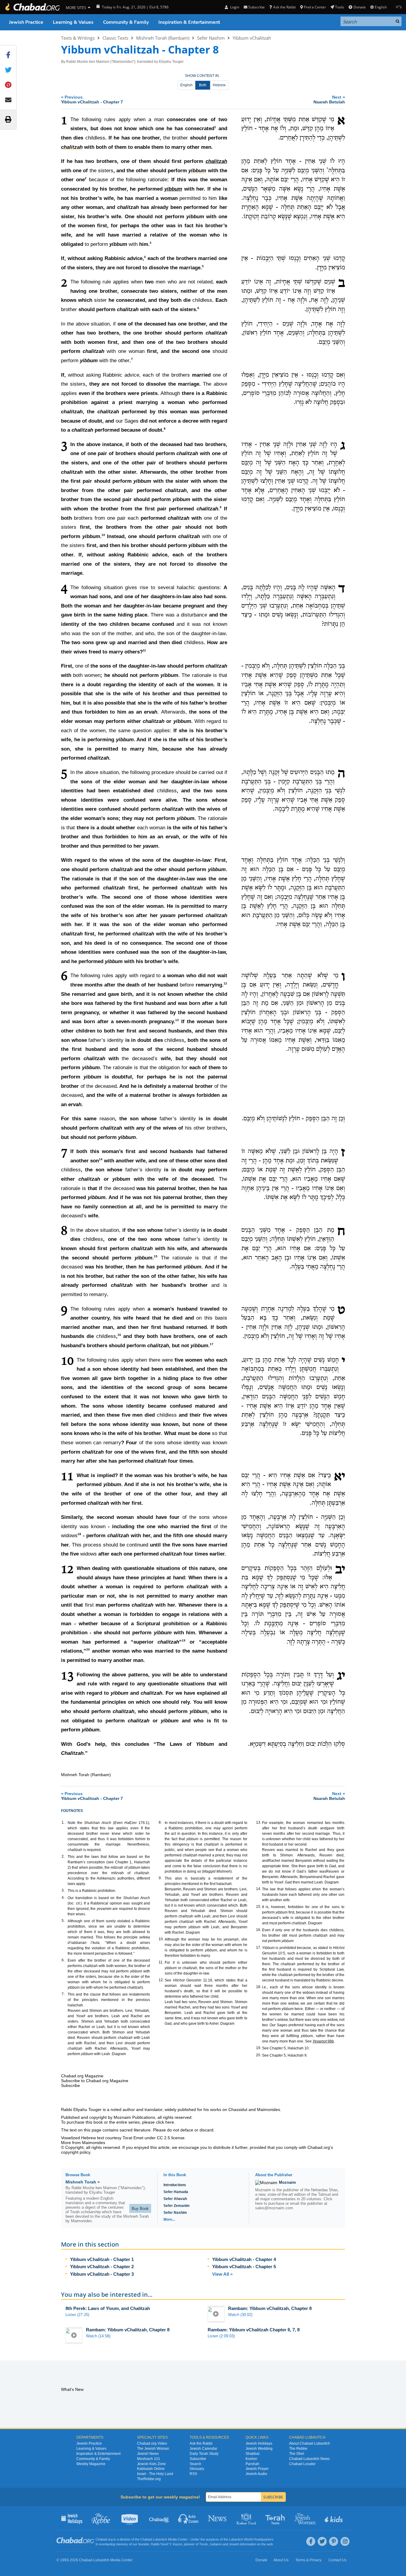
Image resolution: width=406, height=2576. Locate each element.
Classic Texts (115, 38)
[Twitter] (322, 2541)
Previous (92, 99)
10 (103, 535)
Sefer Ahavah (175, 2199)
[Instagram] (345, 2541)
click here (165, 2122)
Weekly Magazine (91, 2464)
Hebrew (219, 85)
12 (225, 983)
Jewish (234, 2544)
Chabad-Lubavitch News (309, 2459)
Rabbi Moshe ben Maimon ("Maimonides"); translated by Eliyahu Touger (125, 62)
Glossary (197, 2469)
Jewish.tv (130, 2518)
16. (259, 1930)
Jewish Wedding (259, 2449)
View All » (222, 2274)
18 (79, 1534)
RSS (193, 2474)
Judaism (216, 2544)
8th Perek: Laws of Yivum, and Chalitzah (108, 2308)
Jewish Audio (256, 2474)
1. (63, 1822)
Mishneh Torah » (83, 2182)
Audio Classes (189, 2518)
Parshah (252, 2464)
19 (184, 1640)
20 (88, 1650)
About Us (281, 2560)
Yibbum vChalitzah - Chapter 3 (102, 2274)
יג (341, 1676)
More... (169, 2220)
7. (63, 1994)
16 (119, 1335)
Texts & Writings (78, 38)
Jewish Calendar (203, 2449)
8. (160, 1822)
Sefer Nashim (211, 38)
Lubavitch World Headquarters (251, 2539)
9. (160, 1878)
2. (63, 1856)
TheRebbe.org (149, 2479)
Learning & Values (73, 22)
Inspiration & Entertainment (189, 22)
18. (259, 1987)
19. (259, 2048)
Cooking (247, 2518)
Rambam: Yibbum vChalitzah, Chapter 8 (270, 2308)
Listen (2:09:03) (221, 2336)
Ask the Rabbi (284, 7)
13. (259, 1822)
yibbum (173, 189)
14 (101, 1159)
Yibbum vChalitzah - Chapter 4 (244, 2259)
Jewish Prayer (257, 2469)
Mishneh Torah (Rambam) (163, 38)
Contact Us (337, 2560)
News (218, 2518)
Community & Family (126, 22)
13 (177, 1020)
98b (323, 2041)
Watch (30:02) (240, 2315)
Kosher (251, 2459)
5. (63, 1921)
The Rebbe (298, 2449)
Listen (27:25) (77, 2315)
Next (329, 99)
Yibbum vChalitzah (252, 38)
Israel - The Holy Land (155, 2474)
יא (339, 1477)
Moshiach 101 (149, 2459)
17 (212, 1344)
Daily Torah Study (204, 2454)
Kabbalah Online (151, 2469)
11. (161, 1962)
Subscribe (198, 2459)
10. (161, 1939)
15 (156, 1256)
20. (259, 2055)
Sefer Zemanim (177, 2206)
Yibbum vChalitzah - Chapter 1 (102, 2259)
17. (259, 1947)
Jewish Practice (26, 22)
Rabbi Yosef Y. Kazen (166, 2544)
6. (63, 1960)
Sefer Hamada (176, 2192)
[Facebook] (311, 2541)
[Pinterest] (334, 2541)
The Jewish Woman (153, 2449)
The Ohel (297, 2454)
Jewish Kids (334, 2518)
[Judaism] (32, 7)
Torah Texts (276, 2518)
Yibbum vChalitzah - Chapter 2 (102, 2267)
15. (259, 1907)
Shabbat (252, 2454)
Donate (359, 7)
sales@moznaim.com (274, 2208)
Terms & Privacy (308, 2560)
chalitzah (216, 161)
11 (144, 650)
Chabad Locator (302, 2464)
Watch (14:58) (98, 2336)
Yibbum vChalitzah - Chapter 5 (244, 2267)
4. (63, 1898)
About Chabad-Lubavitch (310, 2443)
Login (234, 7)
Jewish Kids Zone (151, 2464)
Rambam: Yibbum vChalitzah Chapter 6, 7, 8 (254, 2330)
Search (195, 2464)
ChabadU (159, 2518)
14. (259, 1889)
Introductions (175, 2185)
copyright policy (76, 2152)
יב (340, 1570)
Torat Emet (133, 2138)
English (186, 85)
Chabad (146, 2539)
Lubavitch (160, 2539)
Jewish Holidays (259, 2443)
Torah (203, 2544)
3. (63, 1890)
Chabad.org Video (152, 2443)
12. (161, 1980)
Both (203, 85)
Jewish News (148, 2454)
